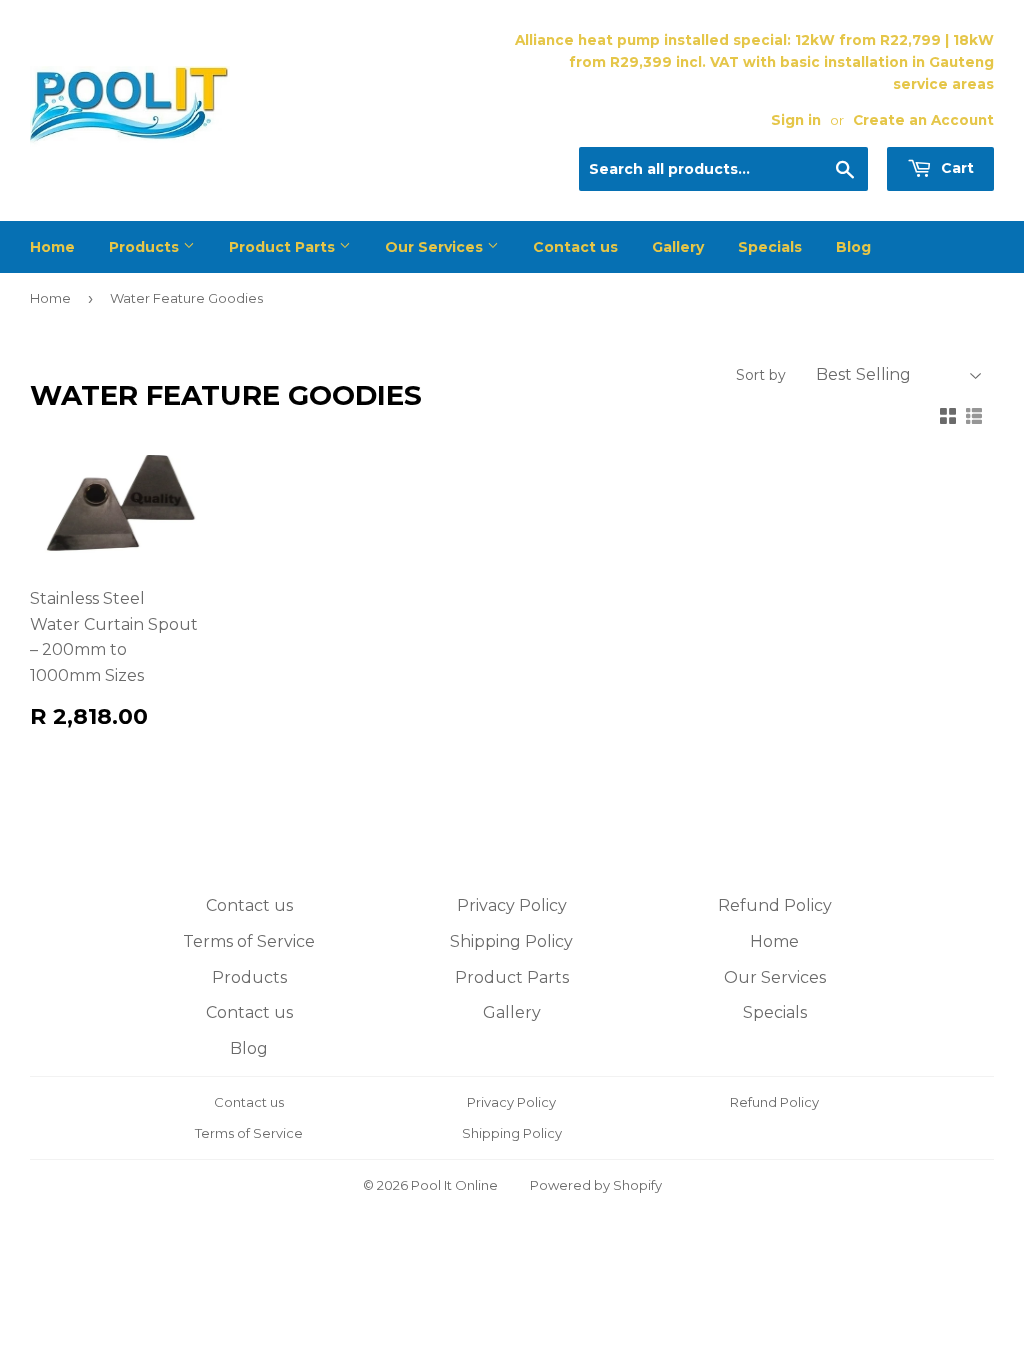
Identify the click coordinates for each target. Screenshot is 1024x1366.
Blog (853, 247)
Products (146, 247)
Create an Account (923, 120)
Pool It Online (454, 1185)
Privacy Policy (512, 905)
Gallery (678, 247)
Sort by (761, 375)
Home (52, 247)
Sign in (796, 120)
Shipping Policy (511, 941)
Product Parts (284, 247)
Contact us (575, 247)
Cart (955, 168)
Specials (770, 247)
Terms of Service (249, 941)
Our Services (436, 247)
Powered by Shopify (596, 1185)
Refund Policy (775, 905)
